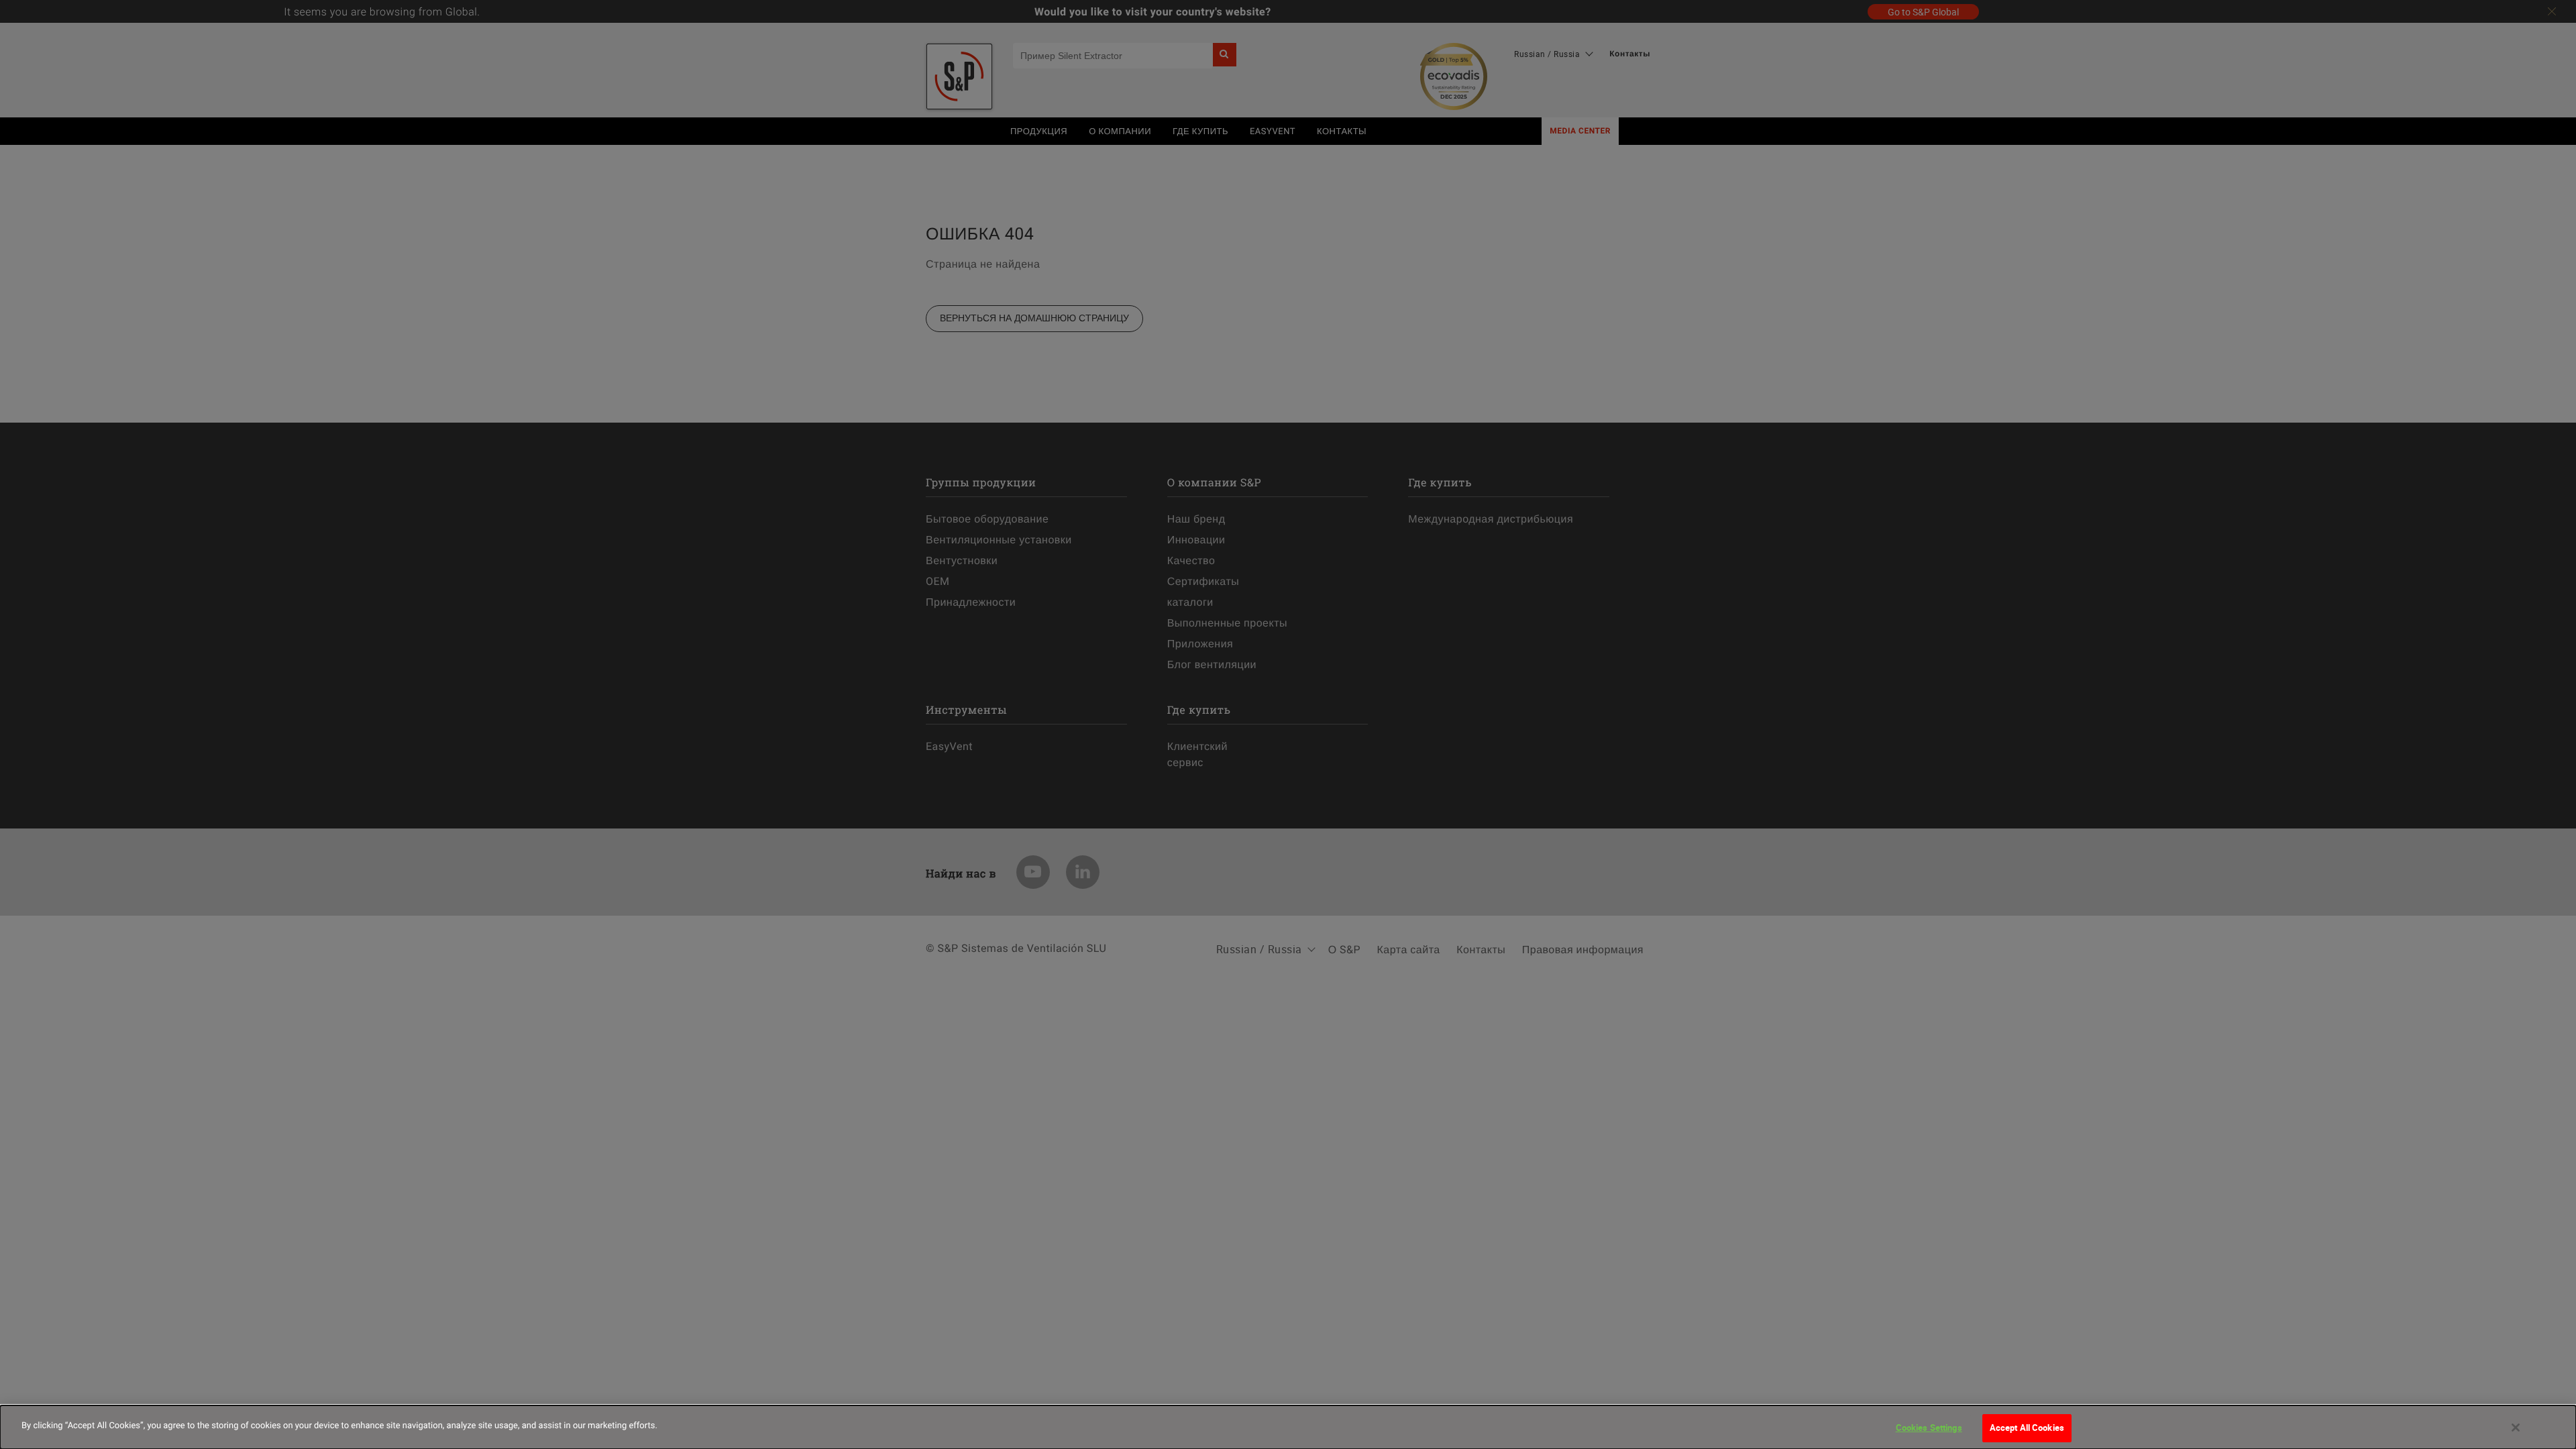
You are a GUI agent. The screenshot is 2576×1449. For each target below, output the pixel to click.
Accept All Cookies (2027, 1428)
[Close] (2516, 1428)
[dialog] (1288, 1427)
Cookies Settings (1929, 1428)
